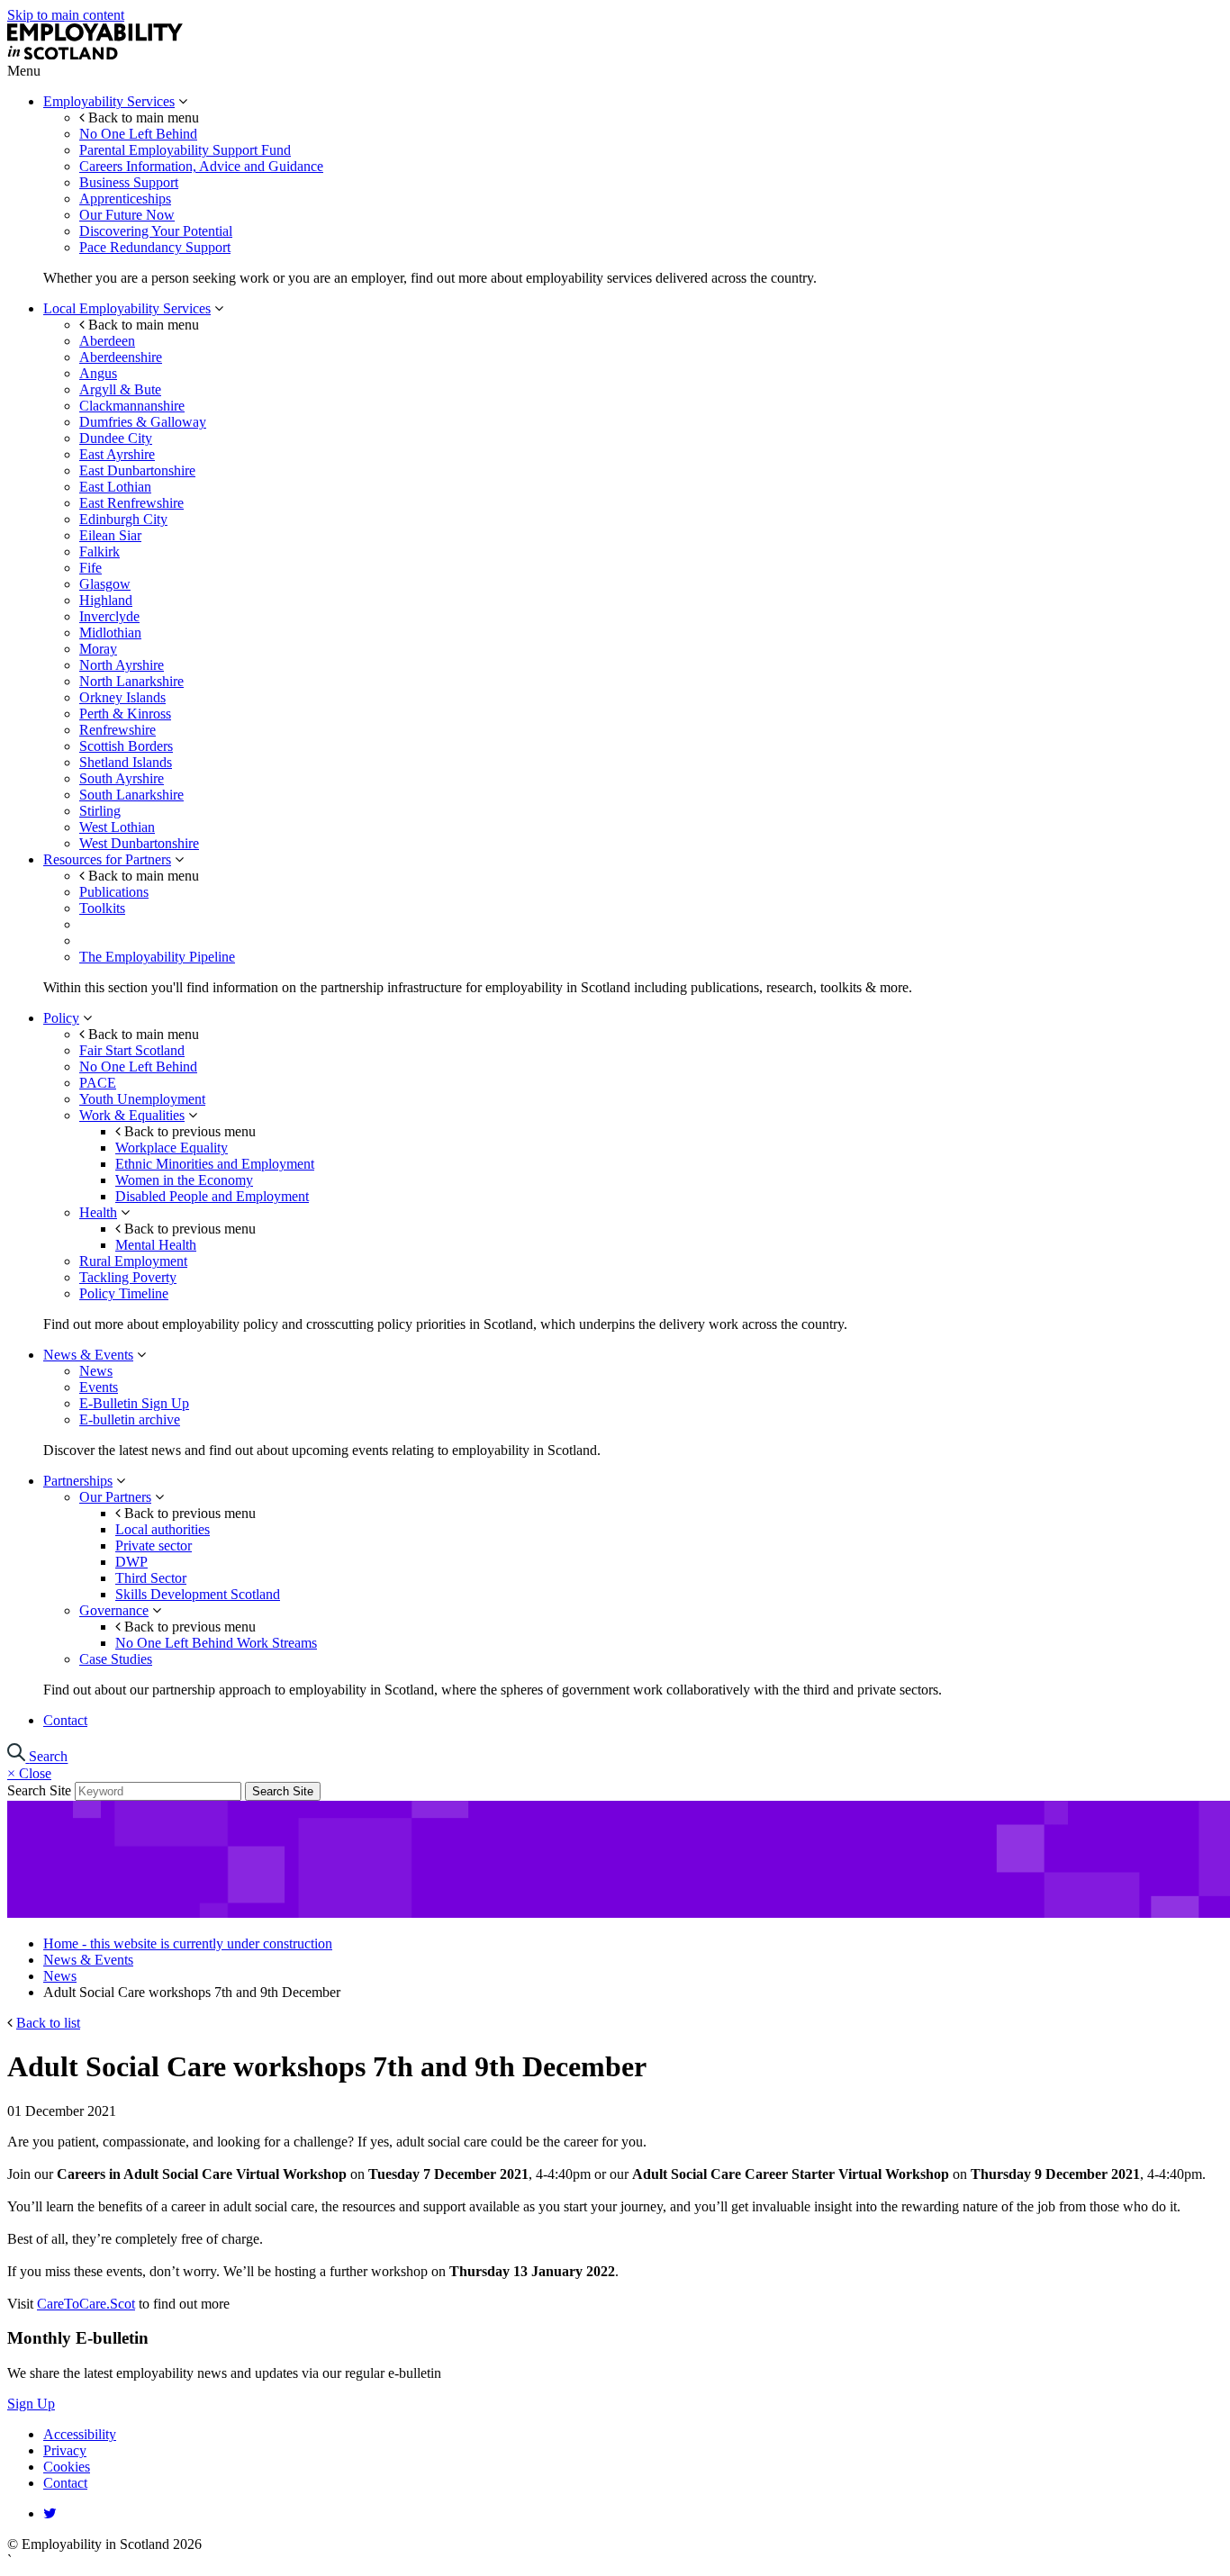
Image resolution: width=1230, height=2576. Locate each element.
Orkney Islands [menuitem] (122, 697)
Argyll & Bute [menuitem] (120, 389)
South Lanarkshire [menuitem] (131, 795)
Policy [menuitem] (61, 1018)
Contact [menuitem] (65, 1720)
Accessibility (80, 2434)
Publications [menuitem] (114, 892)
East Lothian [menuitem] (115, 487)
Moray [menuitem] (98, 649)
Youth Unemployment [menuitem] (142, 1099)
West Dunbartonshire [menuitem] (139, 843)
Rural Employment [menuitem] (133, 1261)
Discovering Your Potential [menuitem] (156, 231)
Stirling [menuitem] (100, 811)
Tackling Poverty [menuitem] (128, 1277)
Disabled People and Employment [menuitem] (212, 1196)
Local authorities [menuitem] (163, 1529)
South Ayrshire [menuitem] (122, 778)
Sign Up (31, 2404)
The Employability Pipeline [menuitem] (157, 957)
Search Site (39, 1790)
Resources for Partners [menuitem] (107, 859)
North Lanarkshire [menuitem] (131, 681)
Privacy (65, 2450)
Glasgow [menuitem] (105, 584)
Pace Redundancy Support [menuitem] (155, 247)
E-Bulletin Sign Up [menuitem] (134, 1403)
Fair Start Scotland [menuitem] (132, 1050)
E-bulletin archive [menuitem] (130, 1419)
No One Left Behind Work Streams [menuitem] (216, 1643)
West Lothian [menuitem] (117, 827)
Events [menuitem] (99, 1387)
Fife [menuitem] (90, 568)
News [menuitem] (96, 1371)
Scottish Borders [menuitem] (126, 746)
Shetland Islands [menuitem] (126, 762)
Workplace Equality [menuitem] (172, 1148)
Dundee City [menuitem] (116, 438)
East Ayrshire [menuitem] (117, 454)
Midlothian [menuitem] (110, 633)
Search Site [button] (283, 1791)
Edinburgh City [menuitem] (123, 519)
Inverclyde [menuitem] (109, 616)
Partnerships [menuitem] (78, 1481)
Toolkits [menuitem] (102, 908)
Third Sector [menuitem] (151, 1578)
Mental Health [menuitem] (156, 1245)
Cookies (67, 2467)
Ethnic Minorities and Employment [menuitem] (215, 1164)
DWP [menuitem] (131, 1562)
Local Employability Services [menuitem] (127, 308)
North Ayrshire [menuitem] (122, 665)
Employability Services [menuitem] (109, 101)
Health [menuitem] (98, 1212)
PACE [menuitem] (98, 1083)
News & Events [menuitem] (88, 1355)
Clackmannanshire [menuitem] (132, 406)
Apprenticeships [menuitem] (125, 199)
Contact (65, 2483)
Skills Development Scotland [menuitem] (198, 1594)
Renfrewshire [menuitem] (118, 730)
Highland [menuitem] (106, 600)
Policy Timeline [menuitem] (124, 1293)
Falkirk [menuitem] (99, 551)
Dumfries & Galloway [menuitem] (143, 422)
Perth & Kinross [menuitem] (125, 714)
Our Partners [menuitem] (115, 1497)
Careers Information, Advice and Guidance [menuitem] (201, 166)
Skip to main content (66, 15)
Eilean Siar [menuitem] (110, 535)
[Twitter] (50, 2513)
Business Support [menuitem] (129, 182)
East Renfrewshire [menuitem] (131, 503)
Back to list (48, 2023)
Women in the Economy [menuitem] (184, 1180)
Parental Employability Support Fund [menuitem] (185, 150)
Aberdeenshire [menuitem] (121, 357)
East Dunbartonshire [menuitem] (137, 470)
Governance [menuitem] (114, 1610)
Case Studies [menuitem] (116, 1659)
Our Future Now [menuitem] (127, 215)
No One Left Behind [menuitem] (138, 134)
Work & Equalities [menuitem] (132, 1115)
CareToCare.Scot (86, 2304)
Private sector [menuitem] (154, 1546)
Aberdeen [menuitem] (107, 341)
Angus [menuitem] (98, 373)
